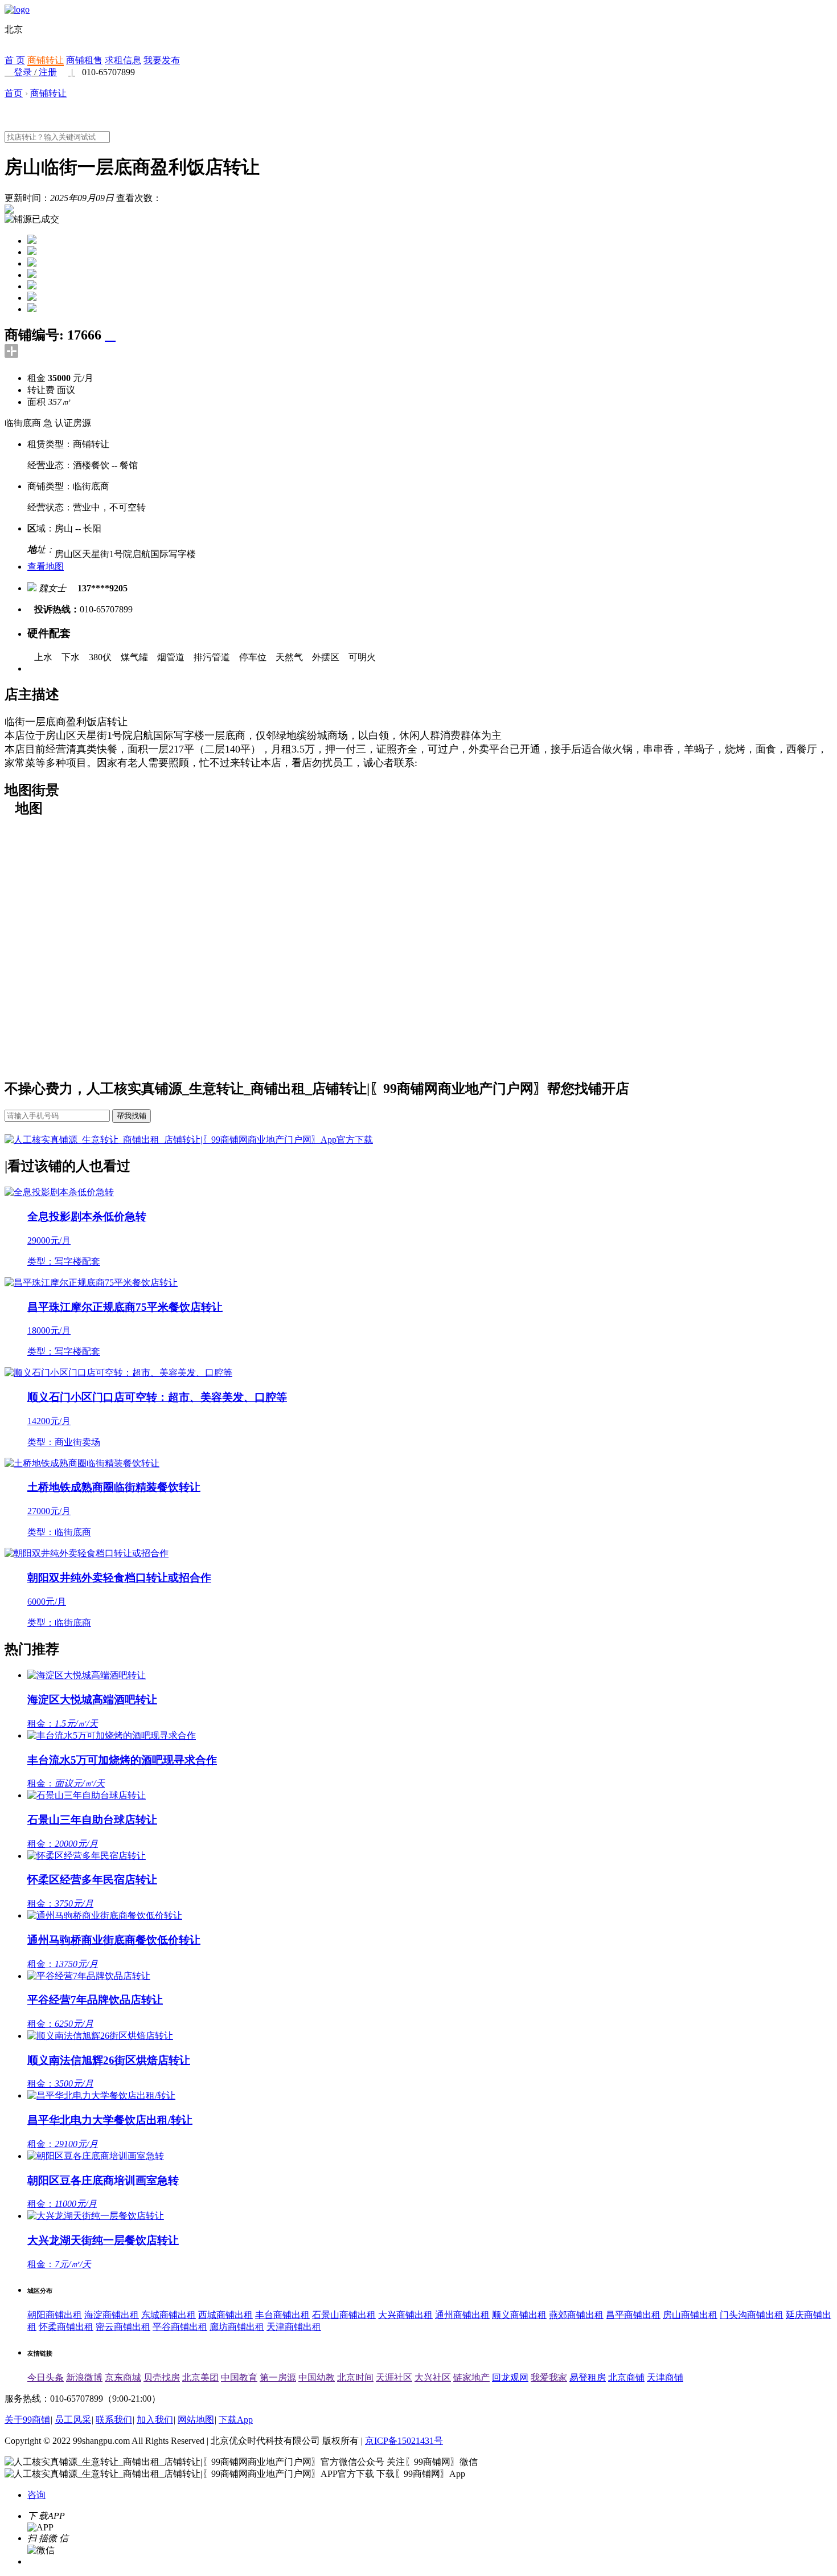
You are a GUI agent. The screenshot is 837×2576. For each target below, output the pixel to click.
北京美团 (200, 2377)
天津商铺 (665, 2377)
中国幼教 (317, 2377)
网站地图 (196, 2420)
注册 (48, 72)
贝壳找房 (162, 2377)
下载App (236, 2420)
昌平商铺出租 (633, 2315)
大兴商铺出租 (405, 2315)
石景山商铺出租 (344, 2315)
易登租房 (588, 2377)
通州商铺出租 (462, 2315)
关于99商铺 (27, 2420)
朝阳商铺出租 (55, 2315)
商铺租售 (84, 60)
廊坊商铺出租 (237, 2327)
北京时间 (355, 2377)
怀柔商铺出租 (66, 2327)
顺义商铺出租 (519, 2315)
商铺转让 (46, 60)
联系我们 (114, 2420)
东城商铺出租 (169, 2315)
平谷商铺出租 (180, 2327)
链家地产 (471, 2377)
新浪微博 (84, 2377)
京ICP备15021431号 (404, 2441)
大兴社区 (433, 2377)
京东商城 (123, 2377)
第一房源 (278, 2377)
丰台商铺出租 (282, 2315)
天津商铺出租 (294, 2327)
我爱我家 (549, 2377)
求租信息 (123, 60)
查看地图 (46, 567)
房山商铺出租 (690, 2315)
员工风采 (73, 2420)
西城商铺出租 (225, 2315)
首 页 (15, 60)
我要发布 (162, 60)
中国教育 (239, 2377)
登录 (23, 72)
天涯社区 (394, 2377)
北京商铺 (626, 2377)
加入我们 (155, 2420)
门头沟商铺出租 (752, 2315)
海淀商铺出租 (112, 2315)
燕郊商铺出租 (576, 2315)
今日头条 (46, 2377)
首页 (14, 93)
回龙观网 (510, 2377)
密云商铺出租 (123, 2327)
